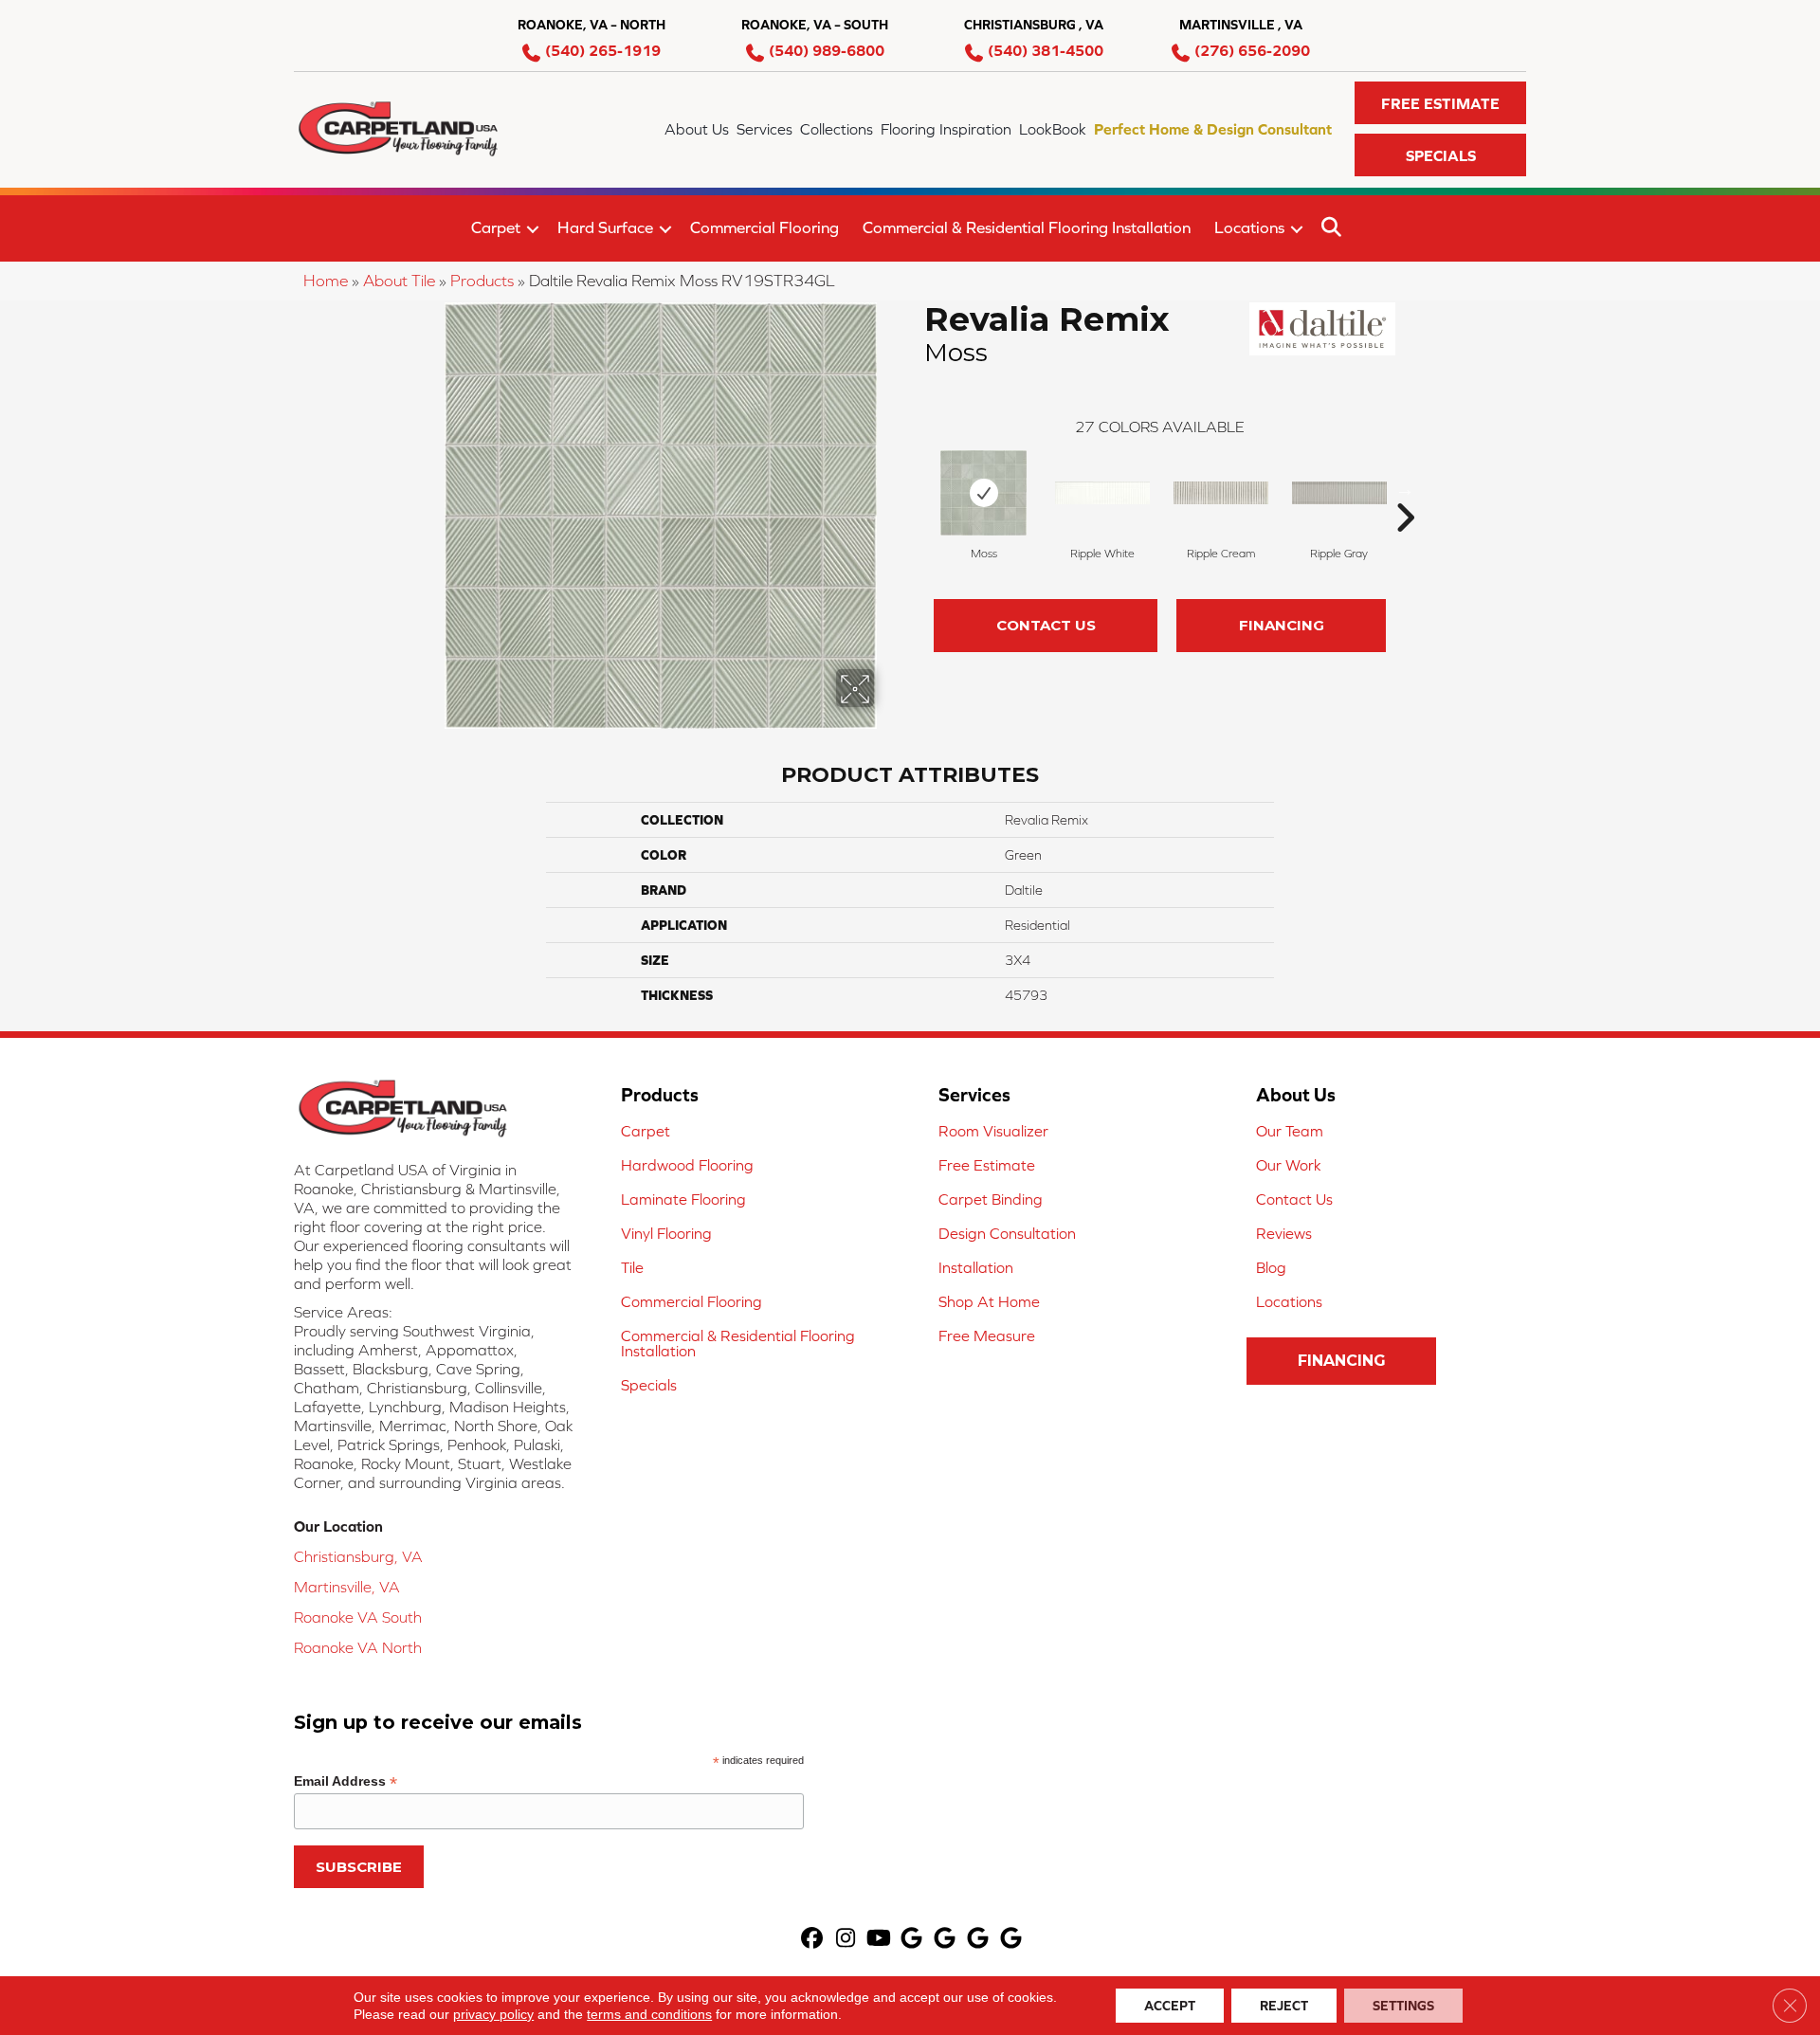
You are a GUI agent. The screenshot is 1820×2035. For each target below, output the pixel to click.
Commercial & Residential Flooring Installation (1027, 227)
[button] (1440, 103)
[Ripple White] (1102, 493)
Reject (1284, 2006)
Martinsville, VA (347, 1587)
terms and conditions (649, 2014)
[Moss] (983, 493)
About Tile (399, 281)
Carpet (496, 227)
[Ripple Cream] (1221, 493)
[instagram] (846, 1940)
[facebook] (813, 1940)
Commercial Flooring (764, 227)
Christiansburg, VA (358, 1556)
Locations (1249, 227)
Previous (915, 489)
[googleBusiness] (912, 1940)
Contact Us (1046, 625)
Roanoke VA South (358, 1617)
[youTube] (879, 1940)
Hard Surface (605, 227)
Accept (1170, 2006)
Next (1405, 489)
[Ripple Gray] (1339, 493)
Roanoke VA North (358, 1647)
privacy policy (493, 2014)
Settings (1403, 2006)
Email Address (346, 1781)
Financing (1282, 625)
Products (482, 281)
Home (326, 281)
